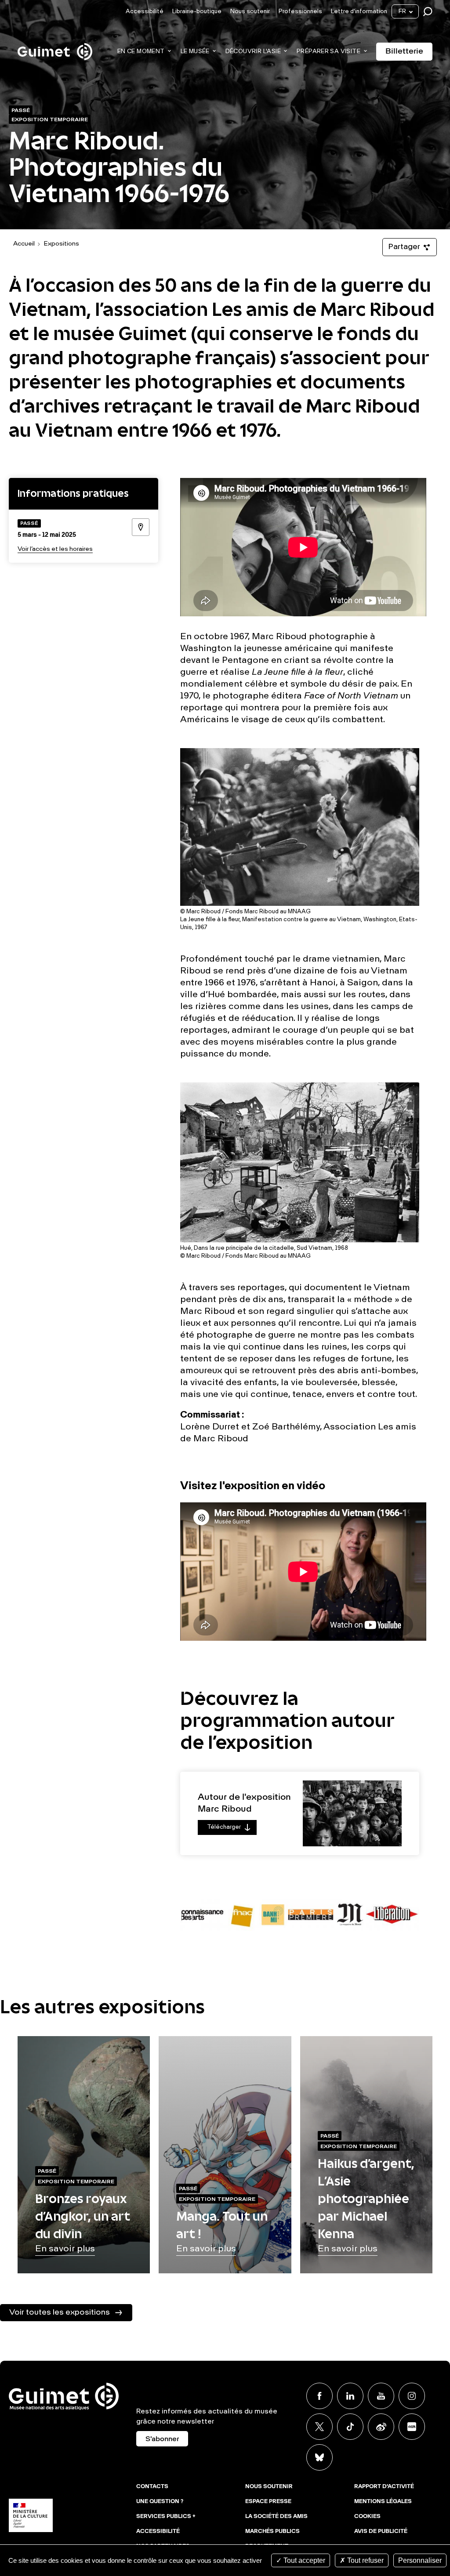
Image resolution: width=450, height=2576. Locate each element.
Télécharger (219, 1829)
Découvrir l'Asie (253, 52)
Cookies (367, 2517)
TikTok (350, 2427)
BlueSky (319, 2457)
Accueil (24, 244)
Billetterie (404, 51)
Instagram (412, 2396)
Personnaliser (420, 2560)
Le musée (195, 52)
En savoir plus (65, 2249)
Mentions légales (383, 2502)
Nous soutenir (250, 12)
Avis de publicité (381, 2532)
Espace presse (268, 2502)
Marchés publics (272, 2532)
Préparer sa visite (328, 52)
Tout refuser (365, 2560)
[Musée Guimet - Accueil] (55, 44)
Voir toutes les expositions (60, 2312)
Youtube (381, 2396)
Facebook (319, 2396)
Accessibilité (145, 12)
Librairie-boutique (197, 12)
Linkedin (350, 2396)
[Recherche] (430, 12)
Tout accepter (303, 2560)
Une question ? (160, 2502)
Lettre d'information (359, 12)
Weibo (381, 2427)
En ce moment (141, 52)
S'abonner (162, 2439)
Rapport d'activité (384, 2487)
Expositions (61, 244)
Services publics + (166, 2517)
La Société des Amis (276, 2517)
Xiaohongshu (412, 2427)
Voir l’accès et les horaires (55, 549)
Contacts (152, 2487)
